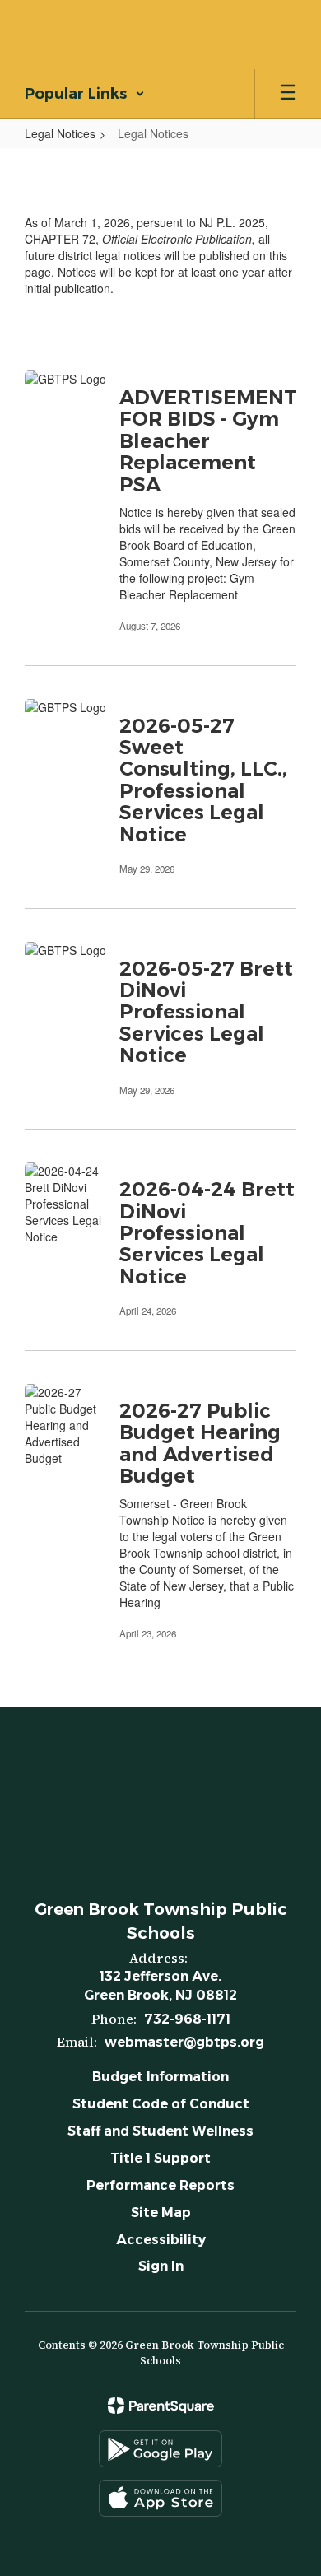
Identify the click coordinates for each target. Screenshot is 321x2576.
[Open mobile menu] (288, 94)
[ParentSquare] (161, 2406)
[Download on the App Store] (160, 2498)
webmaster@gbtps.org (184, 2042)
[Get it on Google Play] (160, 2449)
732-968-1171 (187, 2019)
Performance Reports (160, 2185)
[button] (85, 94)
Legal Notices (60, 133)
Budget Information (160, 2077)
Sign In (161, 2266)
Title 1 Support (160, 2158)
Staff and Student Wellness (160, 2131)
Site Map (161, 2213)
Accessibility (161, 2240)
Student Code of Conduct (161, 2104)
